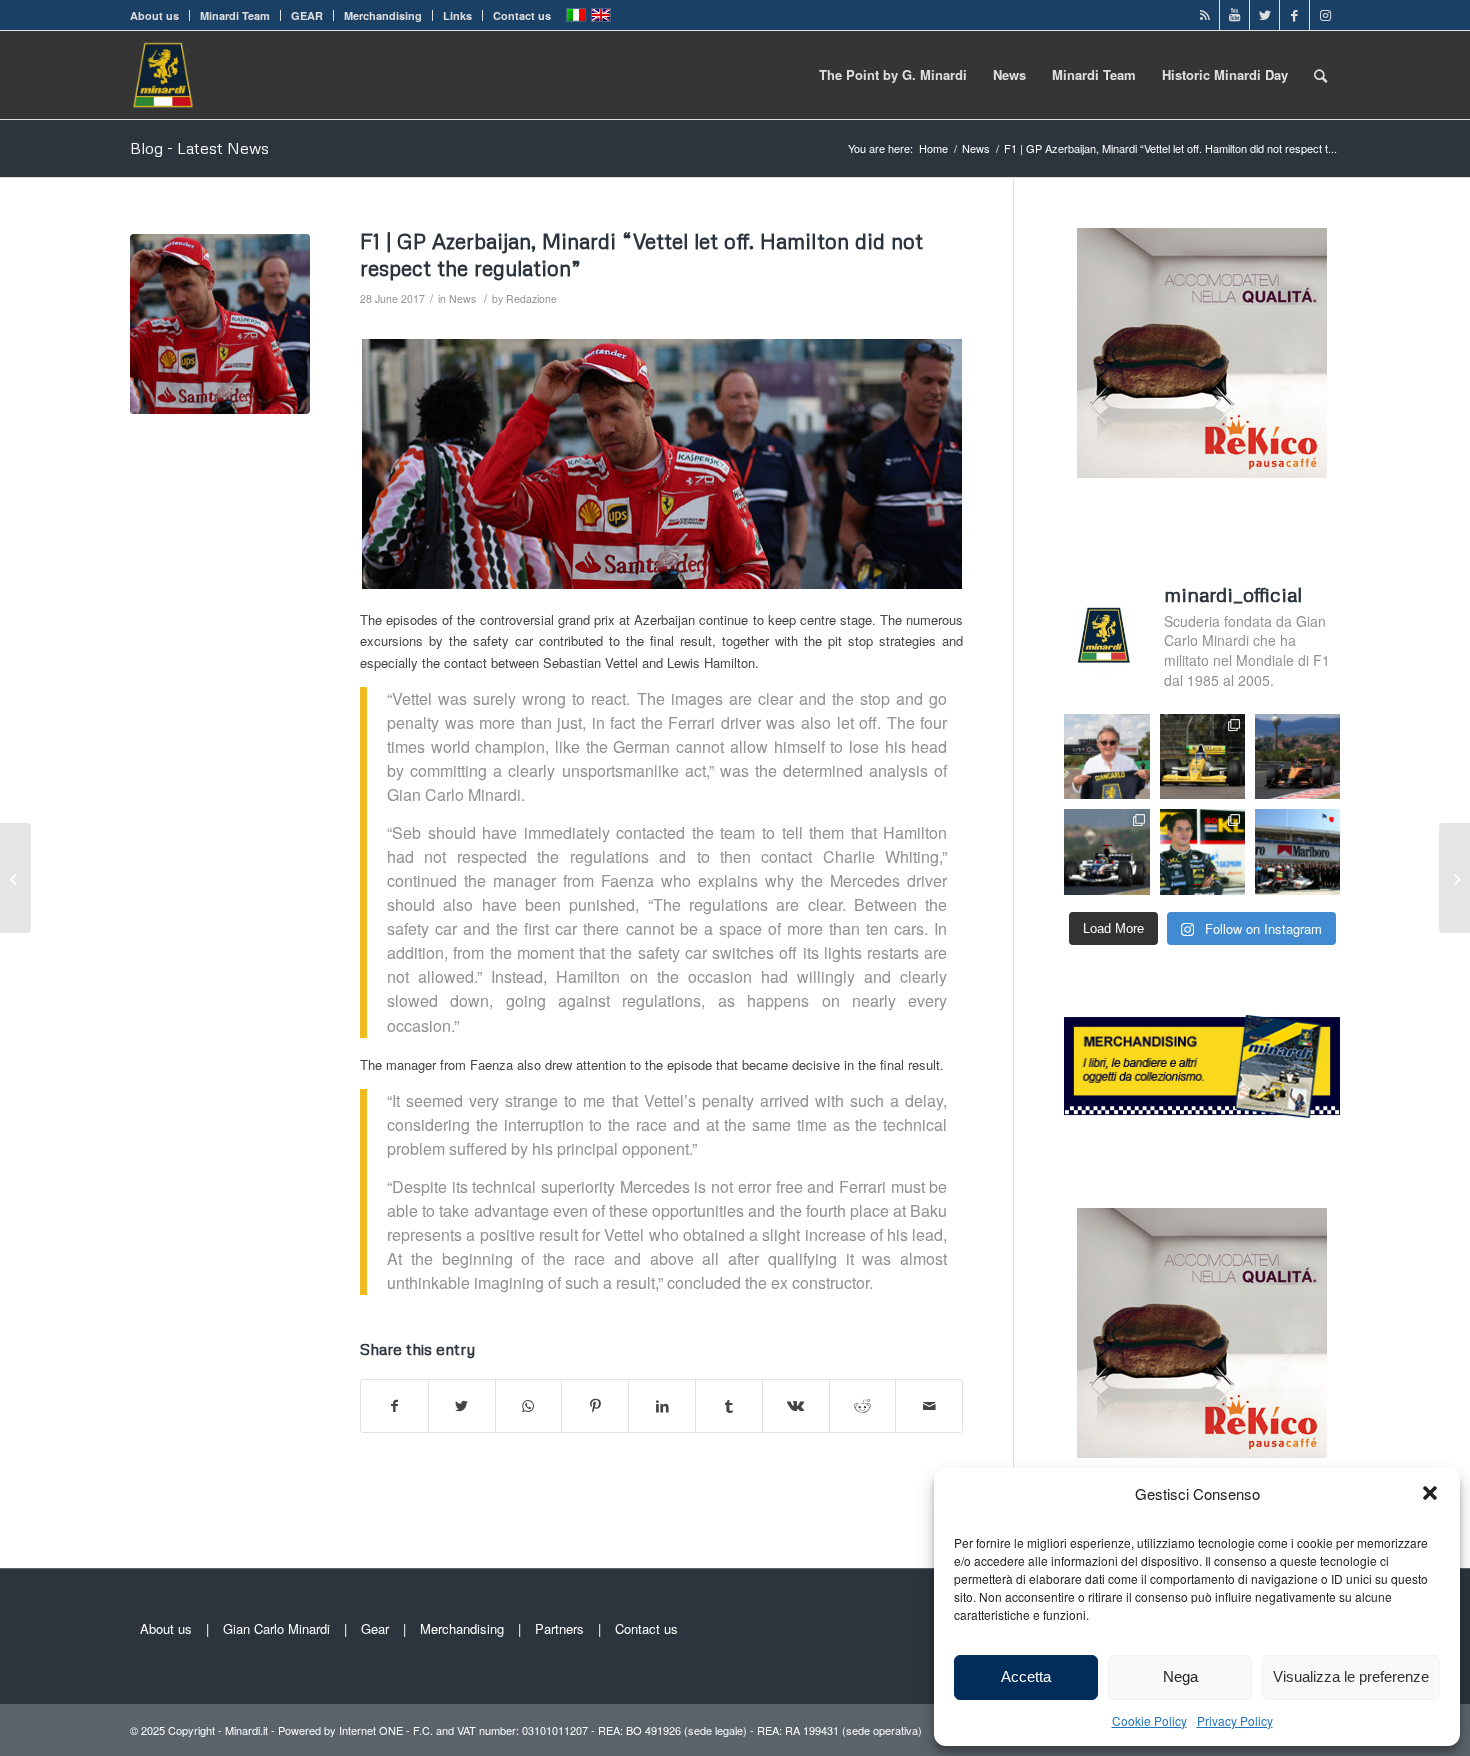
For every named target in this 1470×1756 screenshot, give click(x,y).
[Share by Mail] (929, 1406)
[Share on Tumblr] (729, 1406)
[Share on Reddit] (863, 1406)
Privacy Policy (1235, 1720)
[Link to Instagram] (1325, 15)
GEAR (307, 15)
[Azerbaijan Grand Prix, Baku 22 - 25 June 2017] (220, 324)
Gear (375, 1628)
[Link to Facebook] (1294, 15)
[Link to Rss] (1204, 15)
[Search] (1320, 75)
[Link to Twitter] (1264, 15)
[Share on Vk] (796, 1406)
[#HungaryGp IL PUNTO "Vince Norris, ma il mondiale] (1297, 756)
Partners (559, 1628)
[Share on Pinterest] (595, 1406)
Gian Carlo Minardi (276, 1628)
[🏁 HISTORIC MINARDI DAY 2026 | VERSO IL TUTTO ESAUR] (1202, 756)
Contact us (522, 15)
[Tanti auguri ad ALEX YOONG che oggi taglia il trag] (1202, 851)
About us (154, 15)
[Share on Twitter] (462, 1406)
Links (457, 15)
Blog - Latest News (199, 148)
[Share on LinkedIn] (662, 1406)
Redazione (531, 298)
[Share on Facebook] (394, 1406)
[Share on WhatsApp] (529, 1406)
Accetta (1026, 1676)
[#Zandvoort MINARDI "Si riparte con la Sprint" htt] (1106, 756)
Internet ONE (371, 1730)
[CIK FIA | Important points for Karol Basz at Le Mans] (1454, 878)
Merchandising (383, 15)
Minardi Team (235, 15)
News (462, 298)
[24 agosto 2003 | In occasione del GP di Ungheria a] (1297, 851)
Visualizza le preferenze (1351, 1676)
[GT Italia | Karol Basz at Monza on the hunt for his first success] (15, 878)
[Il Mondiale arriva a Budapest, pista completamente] (1106, 851)
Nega (1180, 1676)
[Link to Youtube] (1234, 15)
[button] (1430, 1493)
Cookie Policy (1149, 1720)
